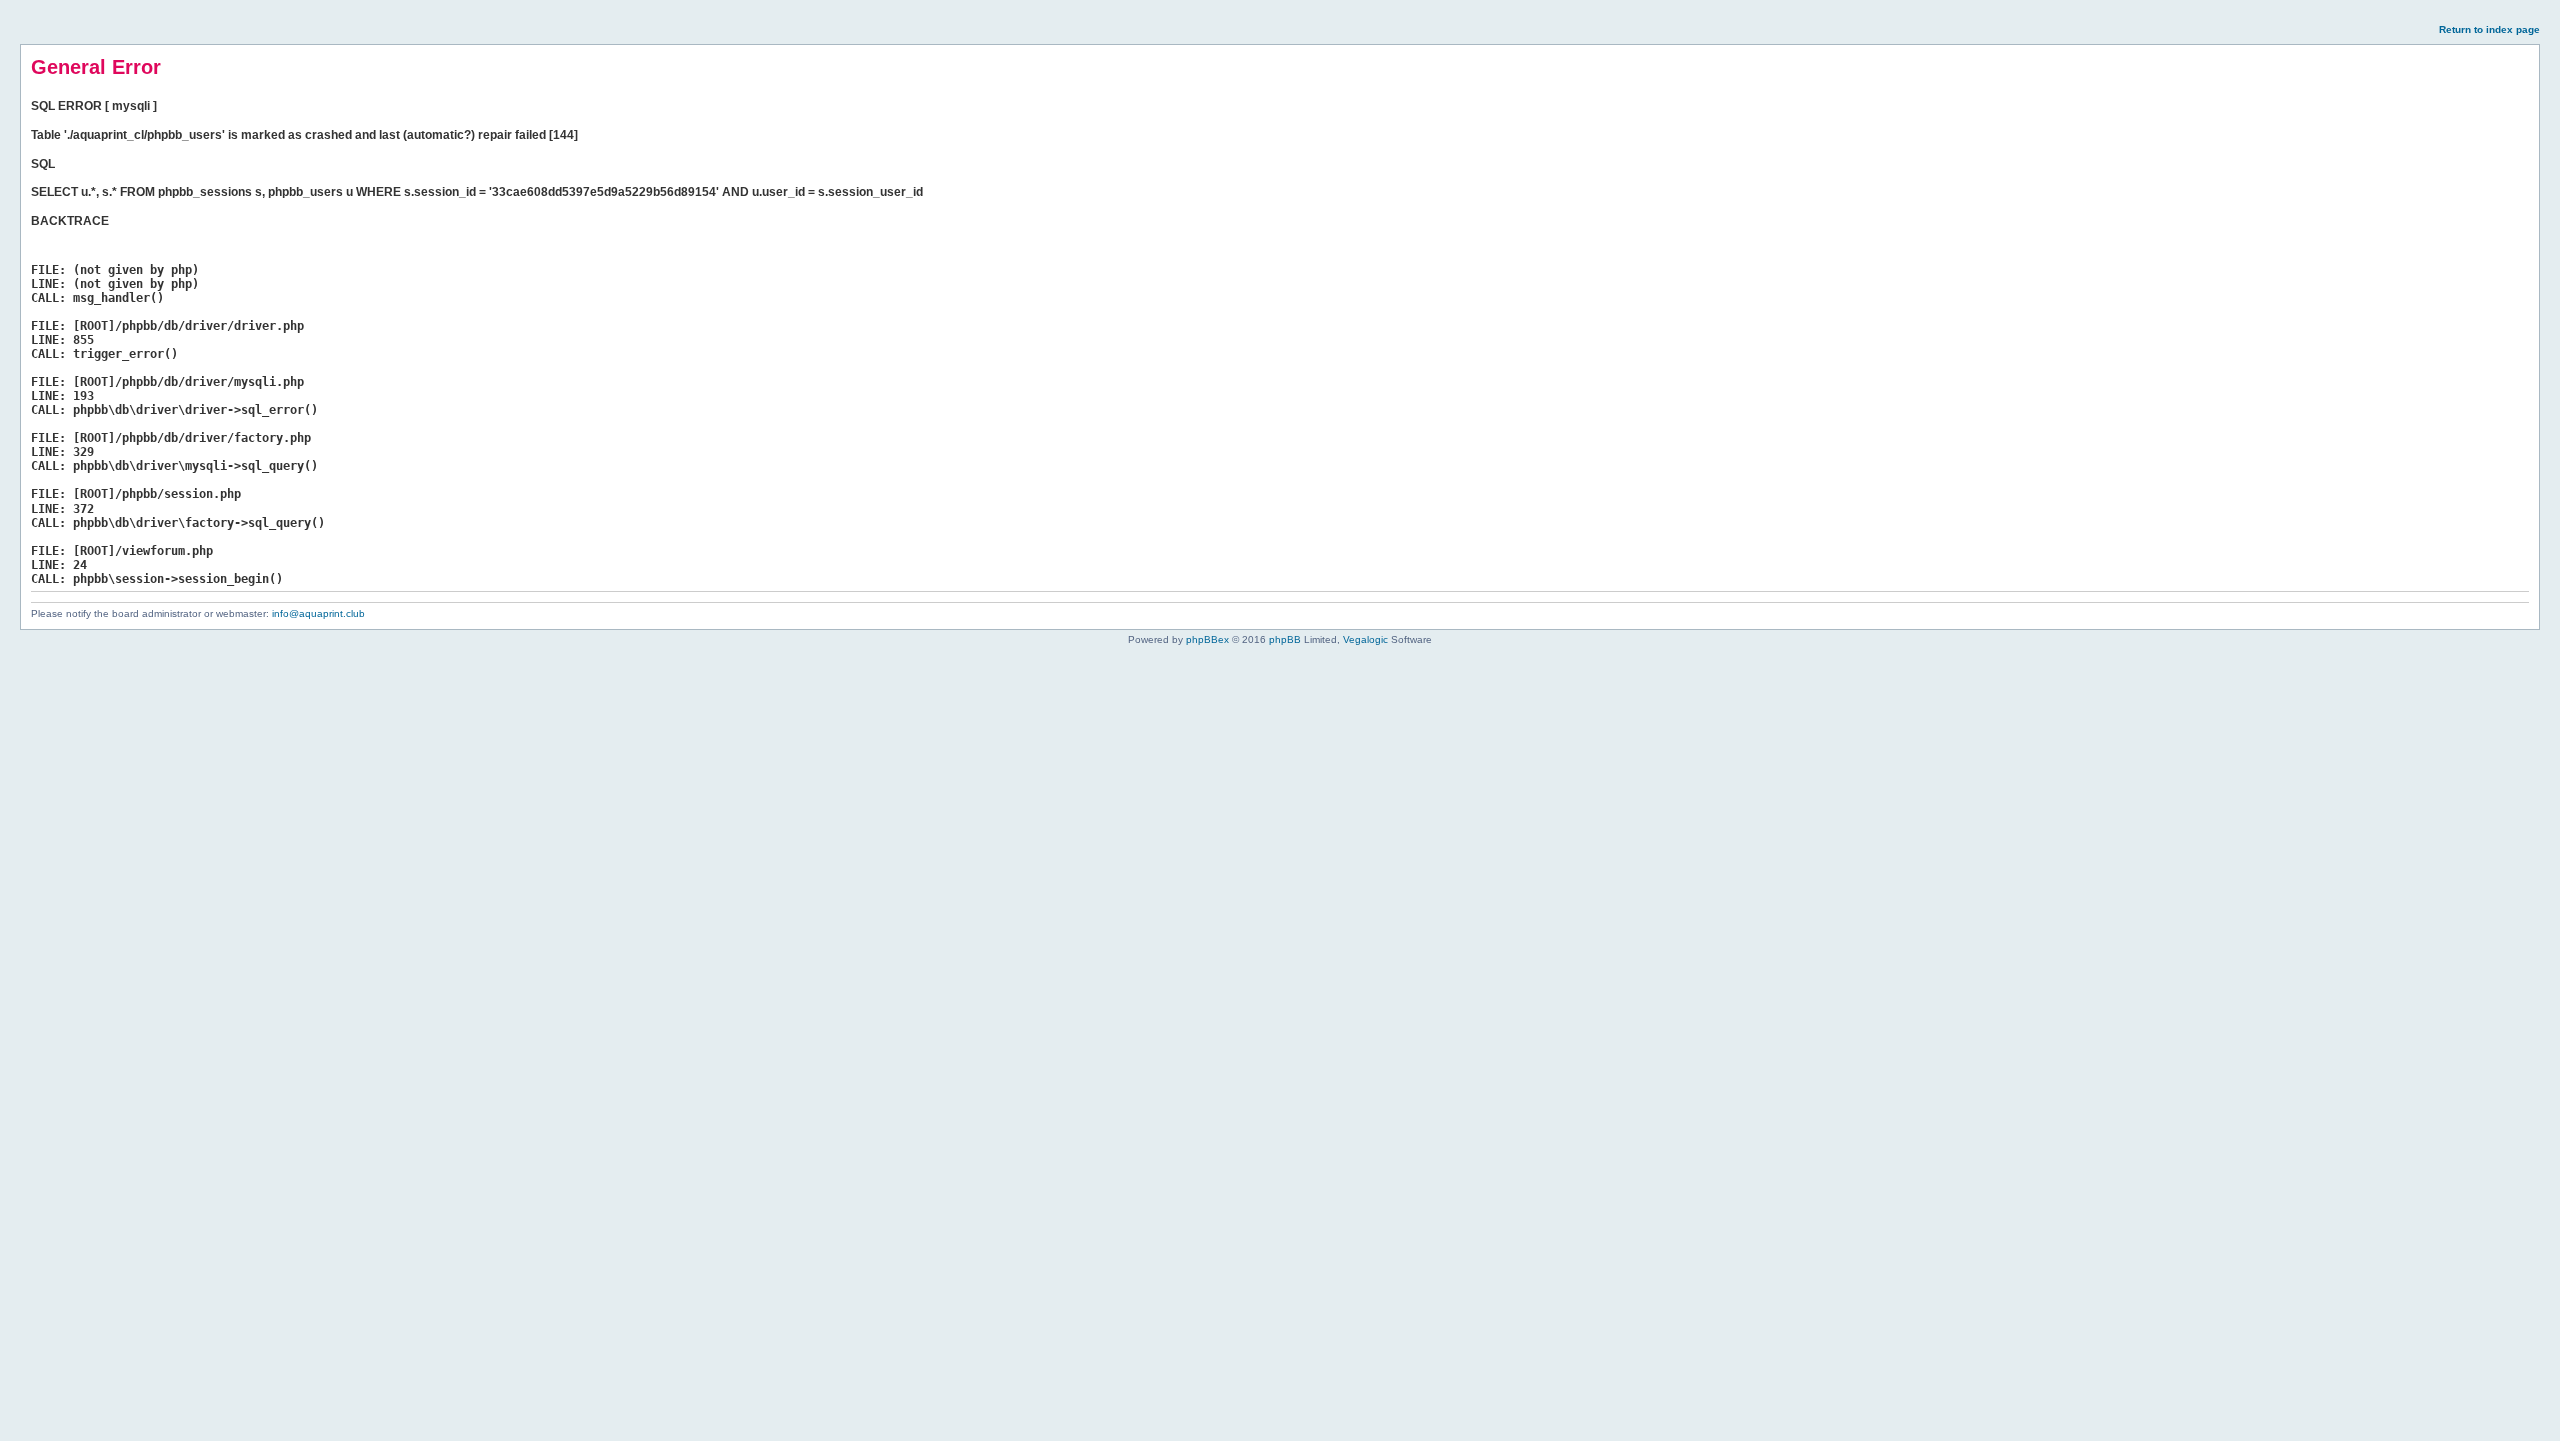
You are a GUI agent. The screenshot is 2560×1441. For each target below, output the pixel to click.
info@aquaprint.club (318, 613)
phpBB (1285, 639)
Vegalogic (1365, 639)
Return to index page (2489, 29)
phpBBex (1207, 639)
